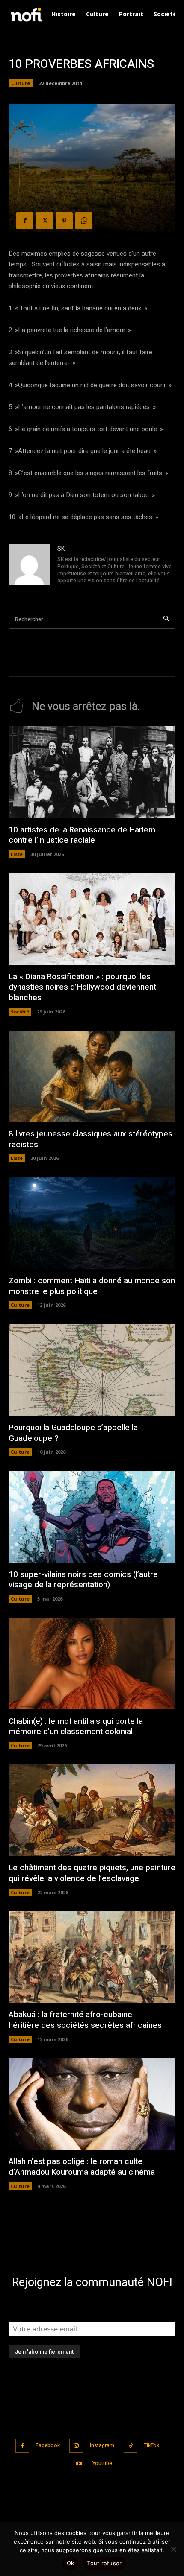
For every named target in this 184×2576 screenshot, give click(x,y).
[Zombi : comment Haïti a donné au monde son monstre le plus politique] (92, 1223)
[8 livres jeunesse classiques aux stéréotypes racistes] (92, 1076)
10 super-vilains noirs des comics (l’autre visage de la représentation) (83, 1580)
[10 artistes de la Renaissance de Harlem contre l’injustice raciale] (92, 772)
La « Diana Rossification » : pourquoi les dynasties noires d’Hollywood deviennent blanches (82, 987)
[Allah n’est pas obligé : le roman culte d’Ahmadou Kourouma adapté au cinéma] (92, 2104)
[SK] (29, 565)
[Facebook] (25, 221)
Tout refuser (104, 2563)
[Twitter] (45, 221)
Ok (71, 2563)
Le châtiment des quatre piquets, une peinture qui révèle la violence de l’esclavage (92, 1873)
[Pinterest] (64, 221)
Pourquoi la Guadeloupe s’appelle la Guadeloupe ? (73, 1433)
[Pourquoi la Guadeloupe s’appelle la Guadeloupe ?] (92, 1370)
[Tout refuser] (173, 2549)
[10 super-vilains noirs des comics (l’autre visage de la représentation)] (92, 1517)
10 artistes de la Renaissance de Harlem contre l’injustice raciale (82, 835)
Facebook (48, 2445)
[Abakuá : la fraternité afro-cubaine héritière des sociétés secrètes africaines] (92, 1957)
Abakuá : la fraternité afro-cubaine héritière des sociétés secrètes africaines (85, 2020)
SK (61, 549)
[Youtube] (79, 2464)
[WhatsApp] (84, 221)
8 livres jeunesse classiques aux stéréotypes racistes (91, 1139)
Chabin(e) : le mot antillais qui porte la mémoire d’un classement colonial (76, 1727)
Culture (21, 83)
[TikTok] (131, 2446)
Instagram (102, 2445)
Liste (17, 854)
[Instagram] (76, 2446)
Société (20, 1012)
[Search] (166, 619)
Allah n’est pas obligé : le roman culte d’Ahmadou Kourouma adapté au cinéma (82, 2167)
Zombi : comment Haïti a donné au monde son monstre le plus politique (92, 1286)
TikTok (151, 2445)
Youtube (102, 2463)
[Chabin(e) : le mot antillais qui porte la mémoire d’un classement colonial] (92, 1663)
